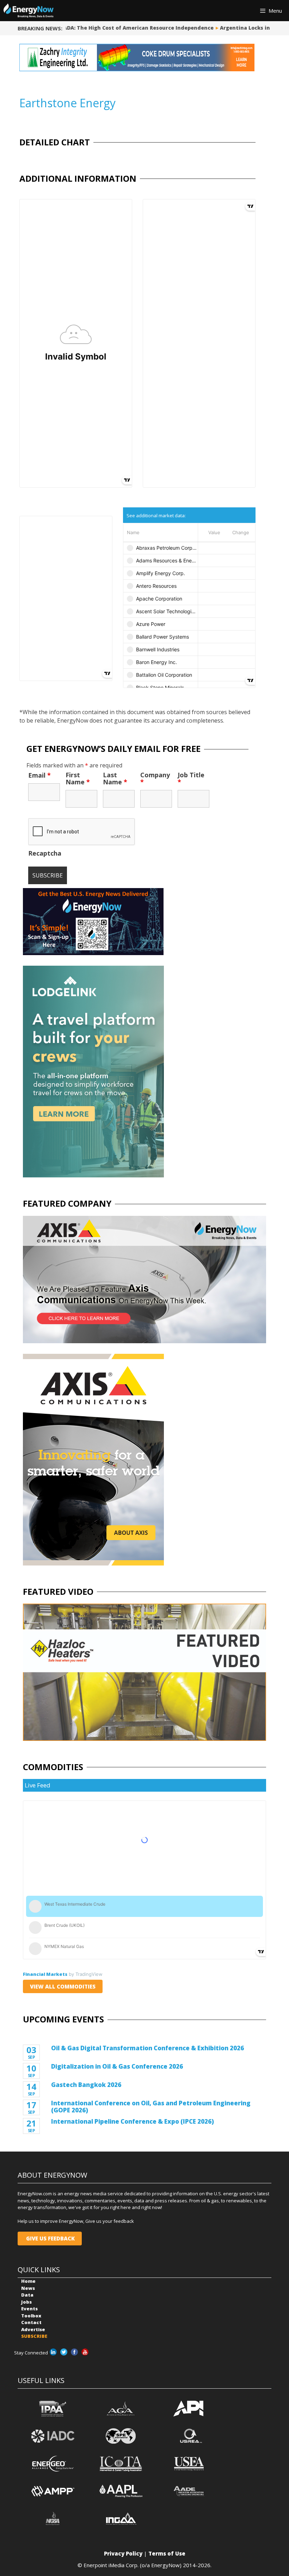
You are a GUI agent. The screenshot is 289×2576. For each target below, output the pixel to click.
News (28, 2288)
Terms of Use (167, 2553)
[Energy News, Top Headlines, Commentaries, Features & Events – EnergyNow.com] (29, 11)
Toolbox (31, 2316)
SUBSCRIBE (34, 2336)
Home (28, 2281)
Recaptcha (45, 853)
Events (29, 2309)
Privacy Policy (123, 2553)
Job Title (191, 778)
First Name (78, 778)
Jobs (26, 2302)
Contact (31, 2322)
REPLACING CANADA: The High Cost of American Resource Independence (112, 28)
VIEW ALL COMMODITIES (63, 1986)
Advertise (33, 2329)
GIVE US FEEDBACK (50, 2238)
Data (27, 2295)
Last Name (115, 778)
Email (39, 775)
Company (155, 778)
